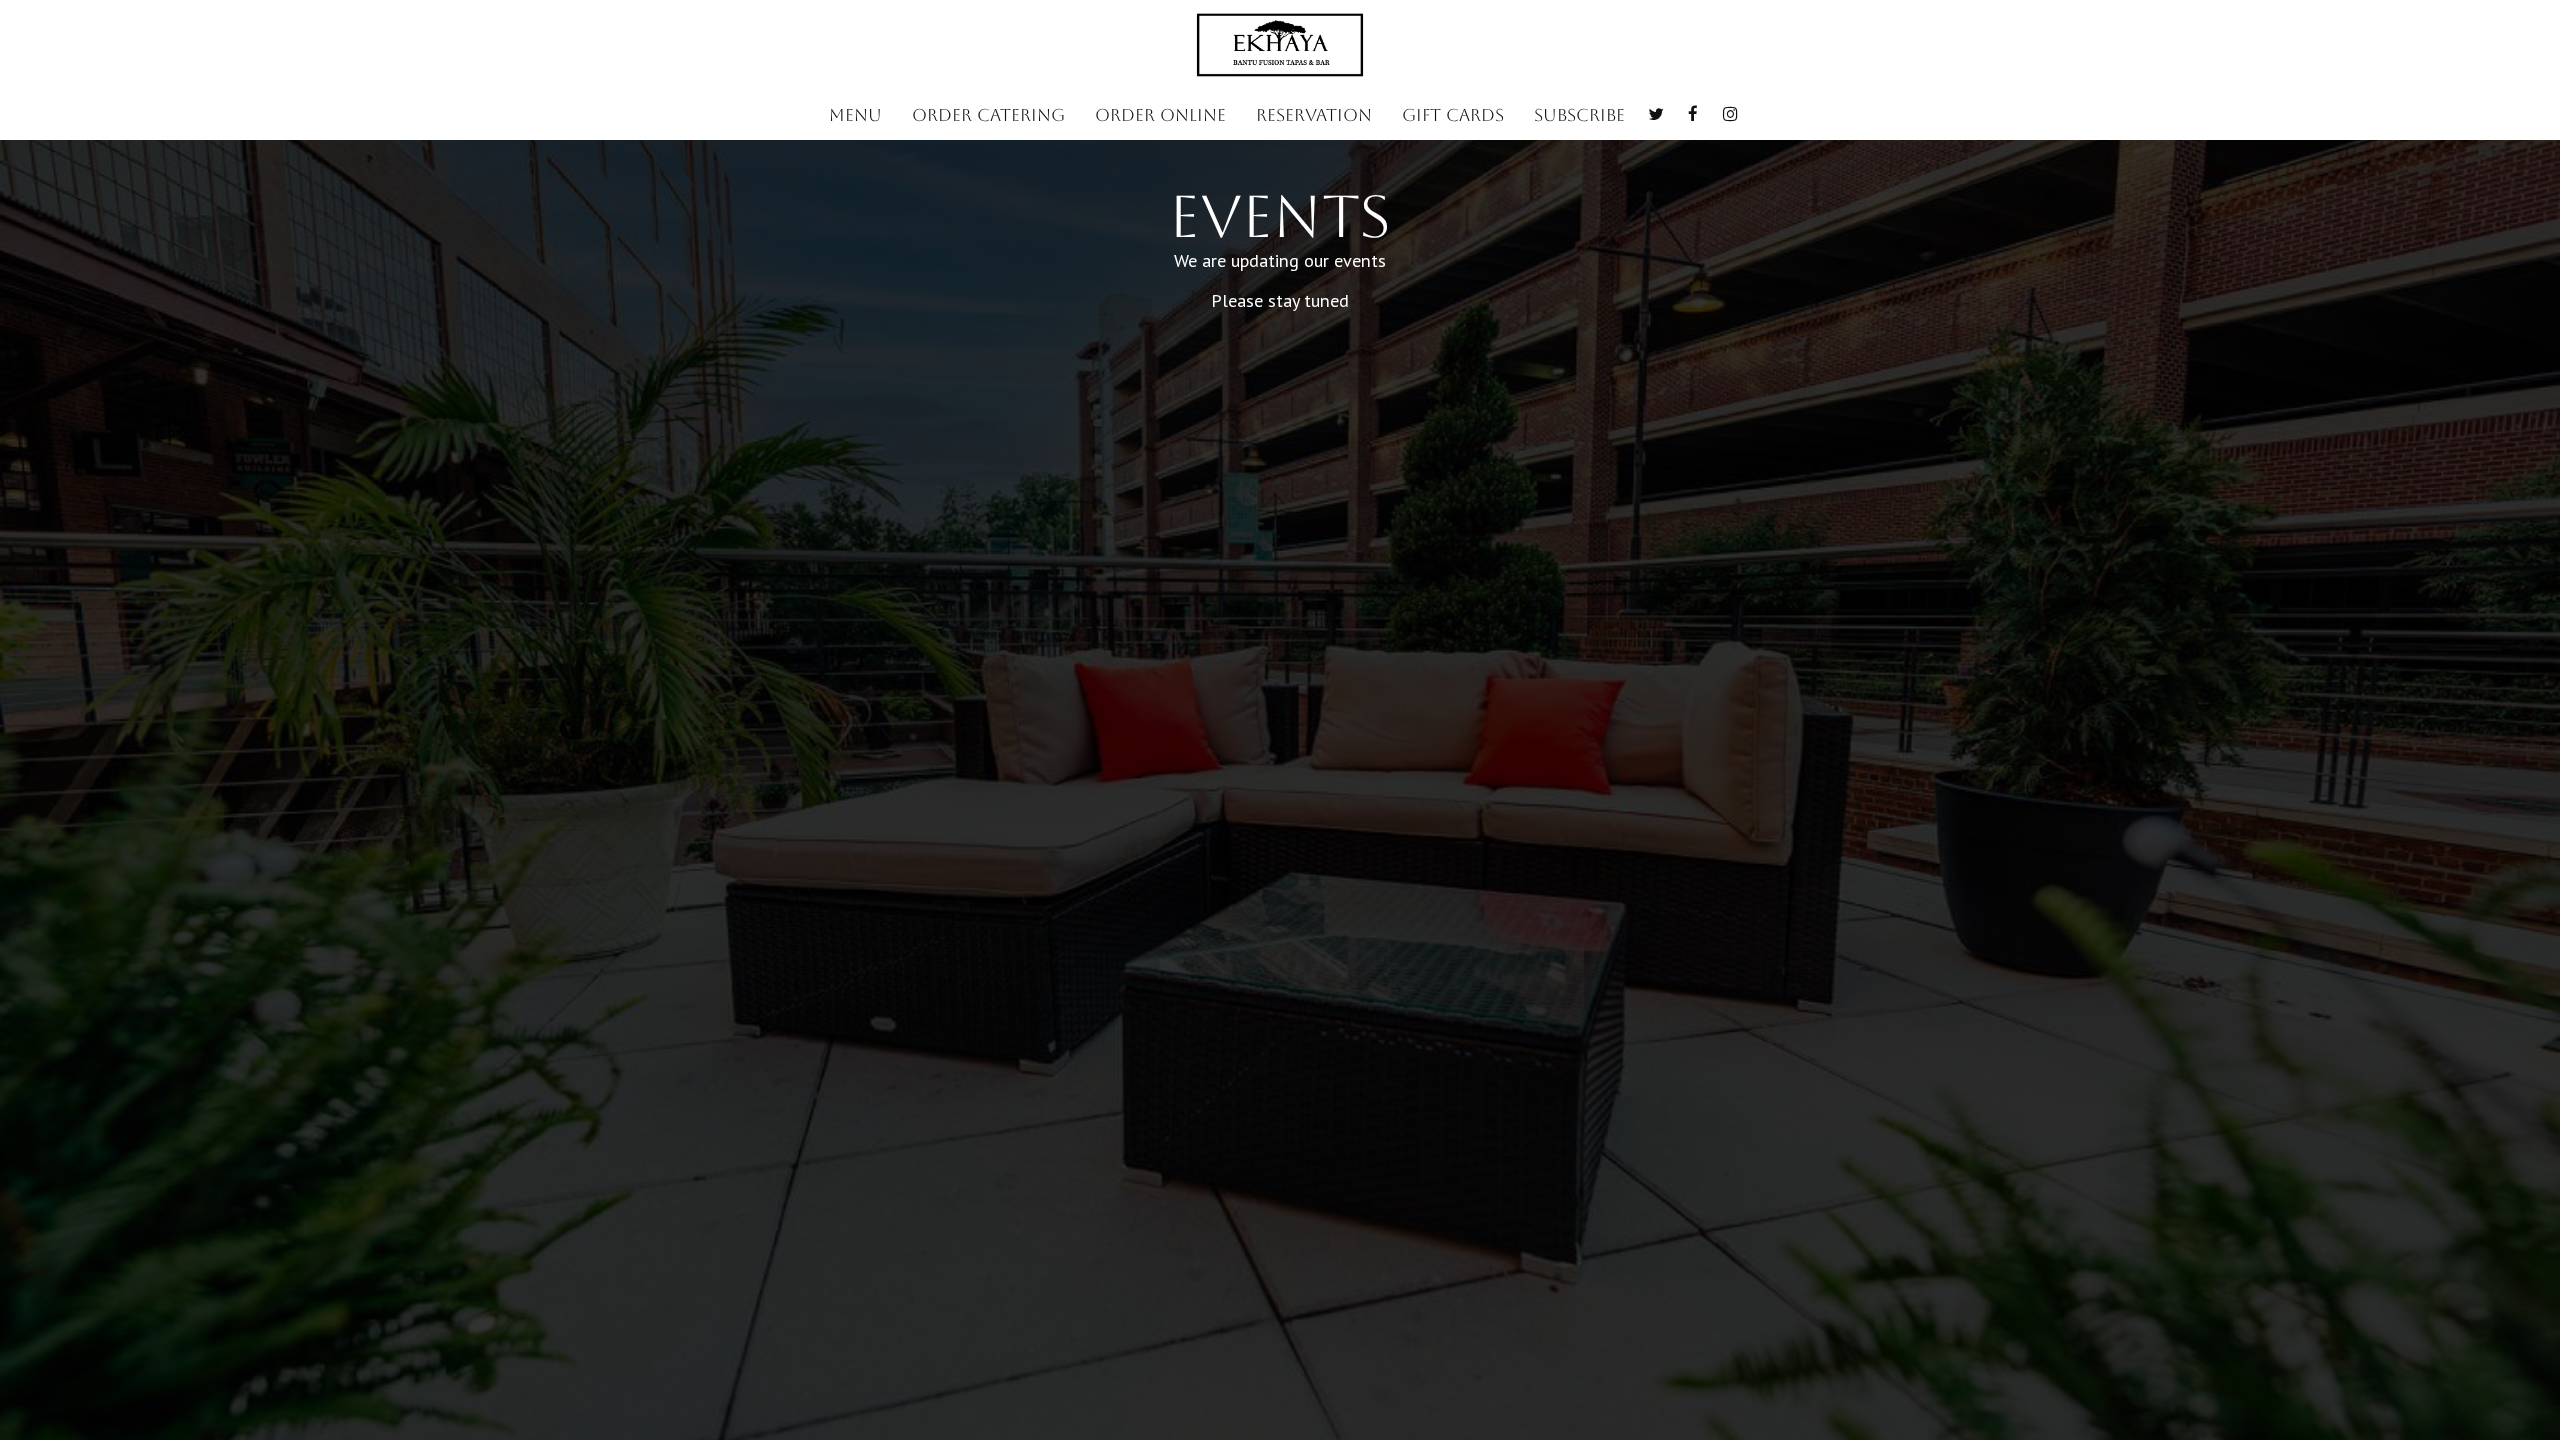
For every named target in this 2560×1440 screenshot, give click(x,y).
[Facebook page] (1693, 114)
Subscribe (1579, 115)
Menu (855, 115)
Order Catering (988, 115)
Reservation (1314, 115)
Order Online (1160, 115)
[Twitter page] (1656, 114)
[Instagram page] (1730, 114)
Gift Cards (1453, 115)
